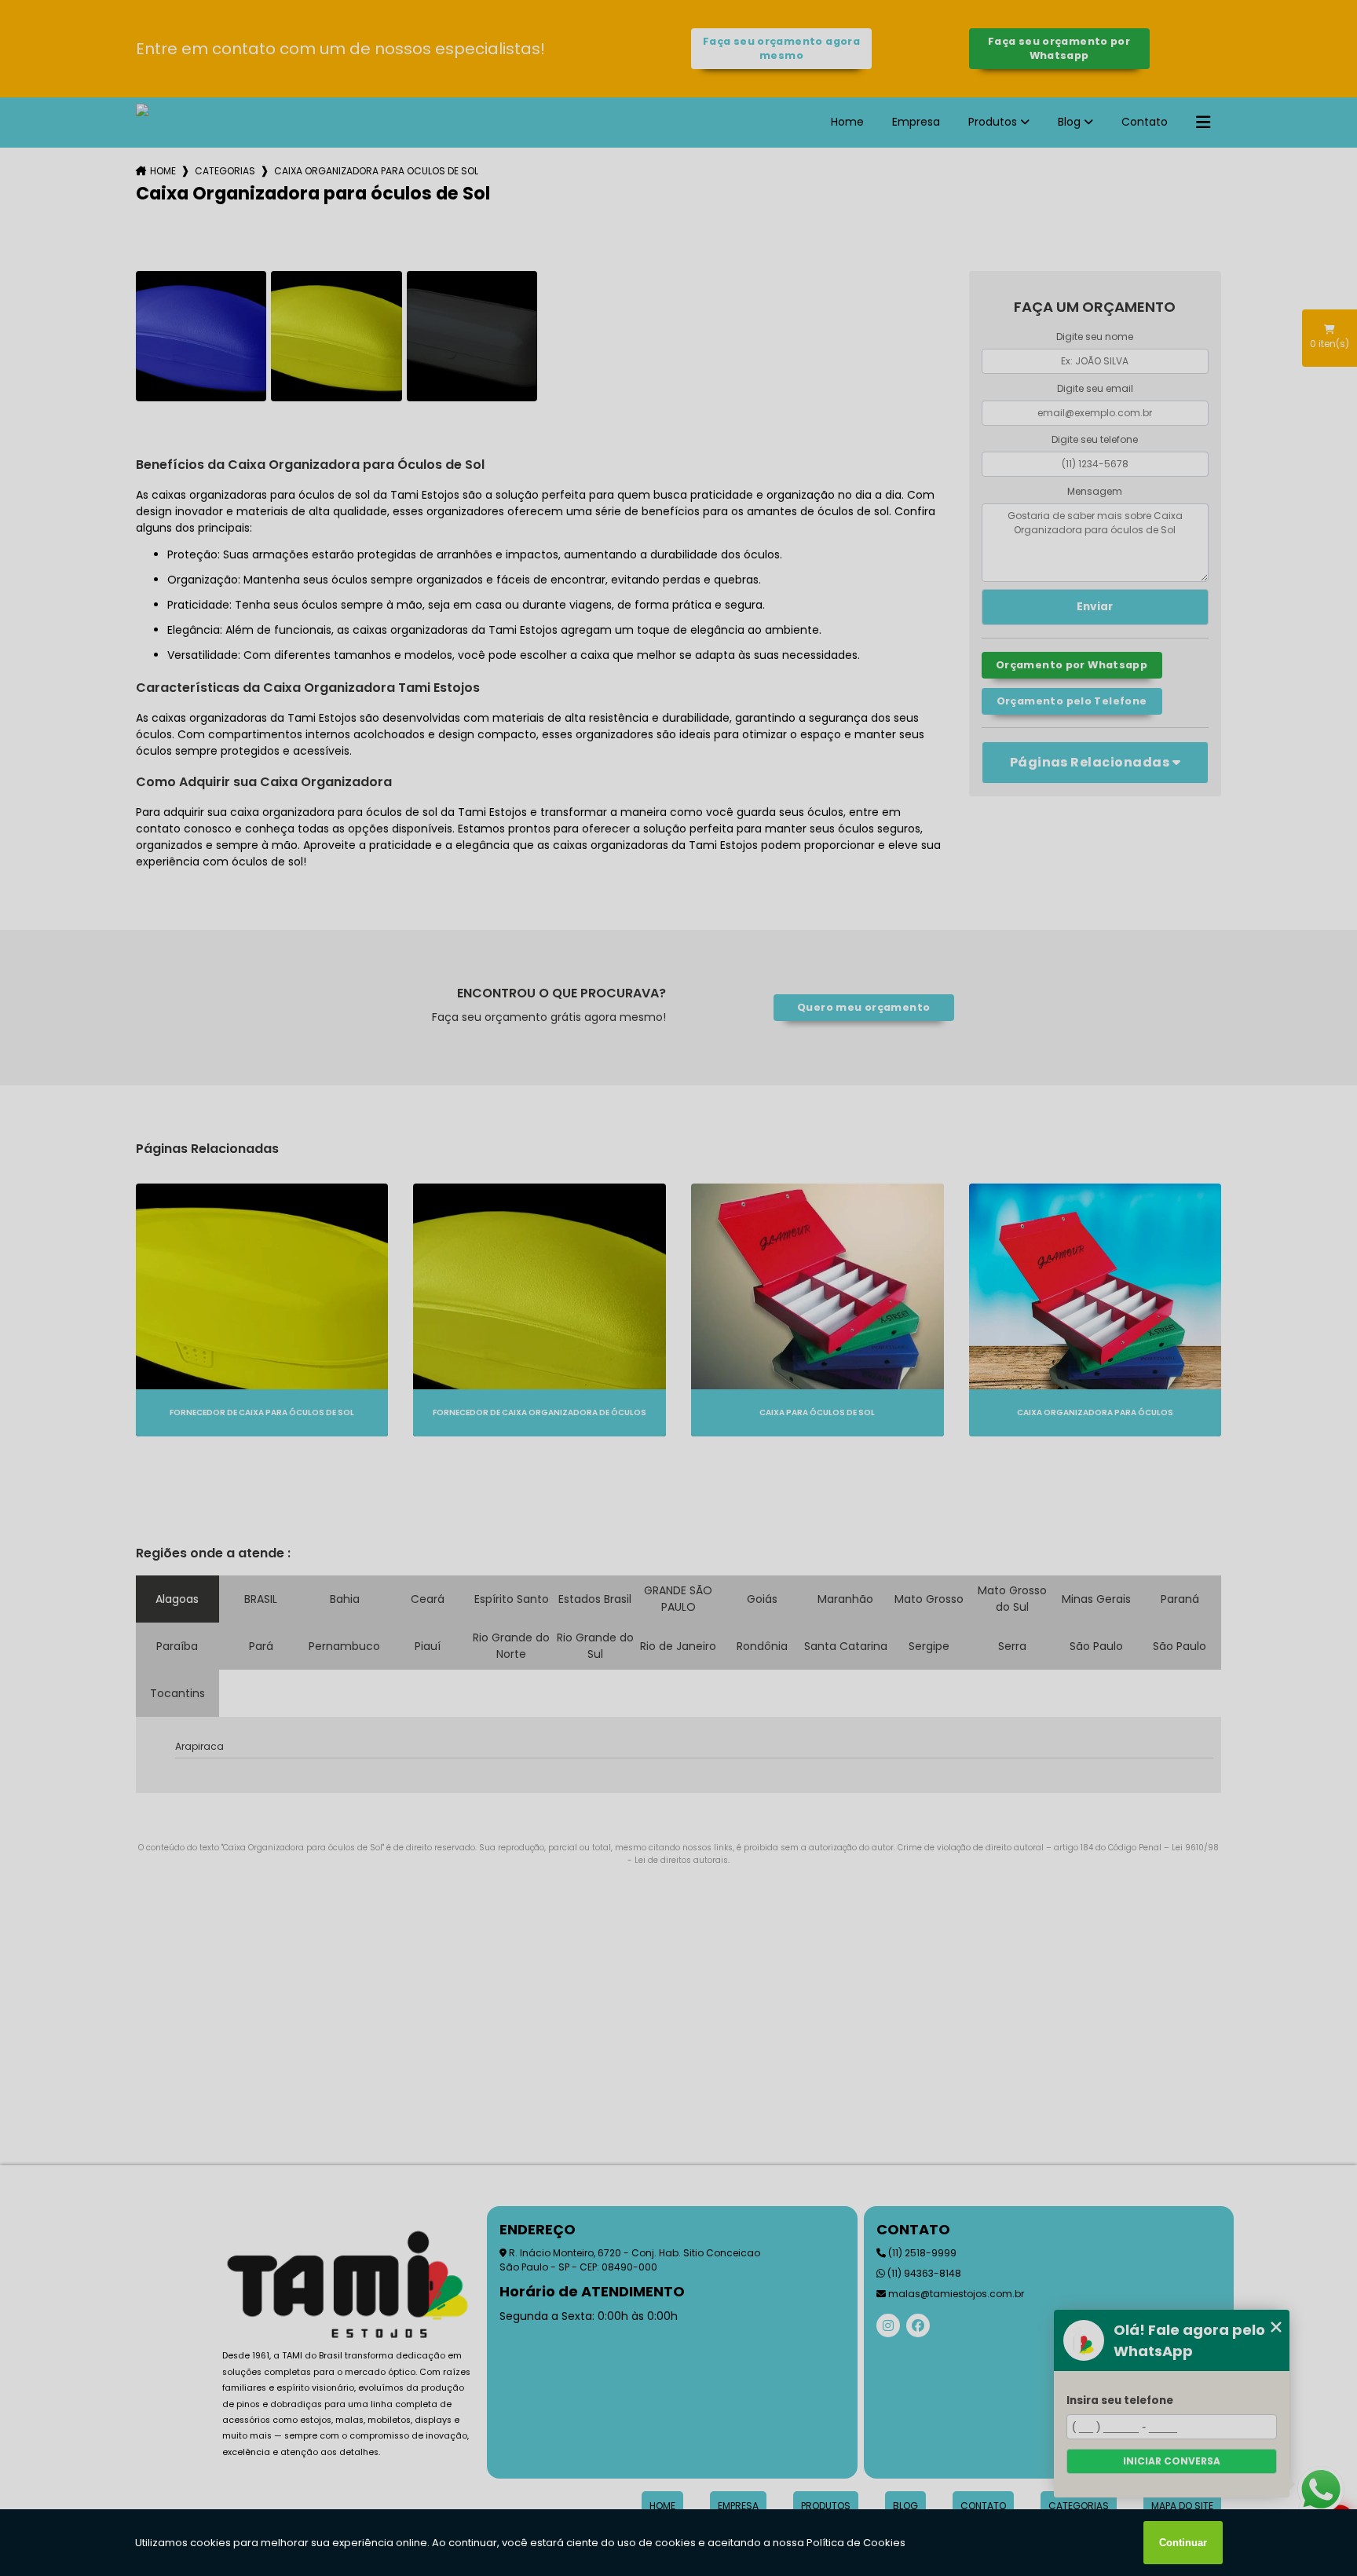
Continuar (1183, 2543)
